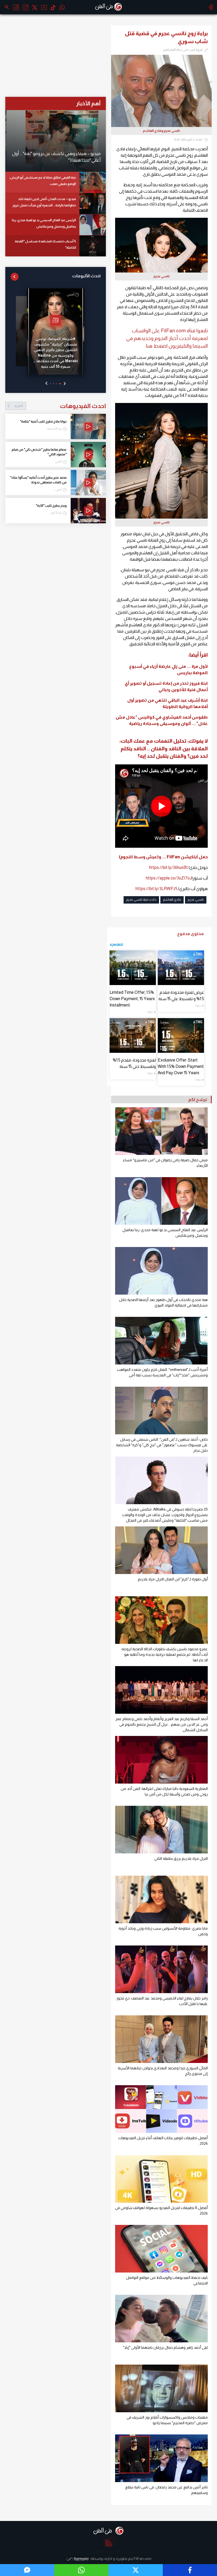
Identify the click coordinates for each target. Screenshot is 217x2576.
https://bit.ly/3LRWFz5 (157, 889)
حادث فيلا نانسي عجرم (141, 900)
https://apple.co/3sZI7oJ (169, 878)
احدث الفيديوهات (60, 406)
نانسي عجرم (196, 900)
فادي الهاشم (172, 900)
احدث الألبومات (86, 276)
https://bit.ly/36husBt (168, 867)
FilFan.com (143, 2559)
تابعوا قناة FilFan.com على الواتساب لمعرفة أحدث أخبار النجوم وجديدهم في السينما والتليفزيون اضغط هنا (167, 338)
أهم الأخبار (88, 103)
